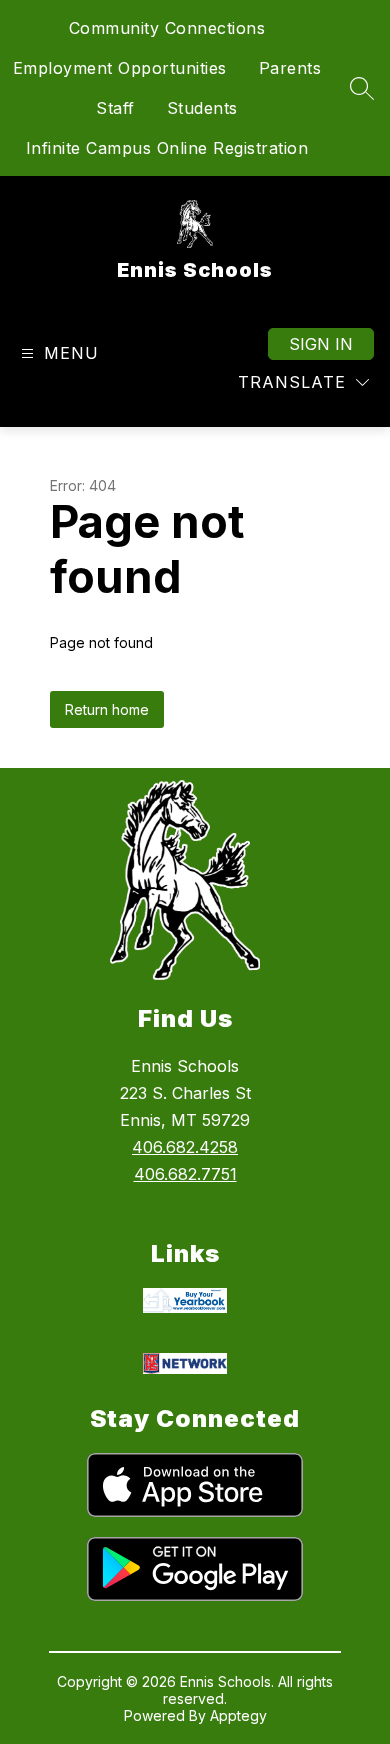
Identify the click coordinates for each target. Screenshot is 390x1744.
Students (202, 108)
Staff (115, 108)
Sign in (321, 344)
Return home (107, 709)
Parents (290, 68)
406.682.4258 (185, 1147)
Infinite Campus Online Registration (167, 148)
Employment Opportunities (120, 68)
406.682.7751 (185, 1174)
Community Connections (167, 28)
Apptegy (238, 1715)
